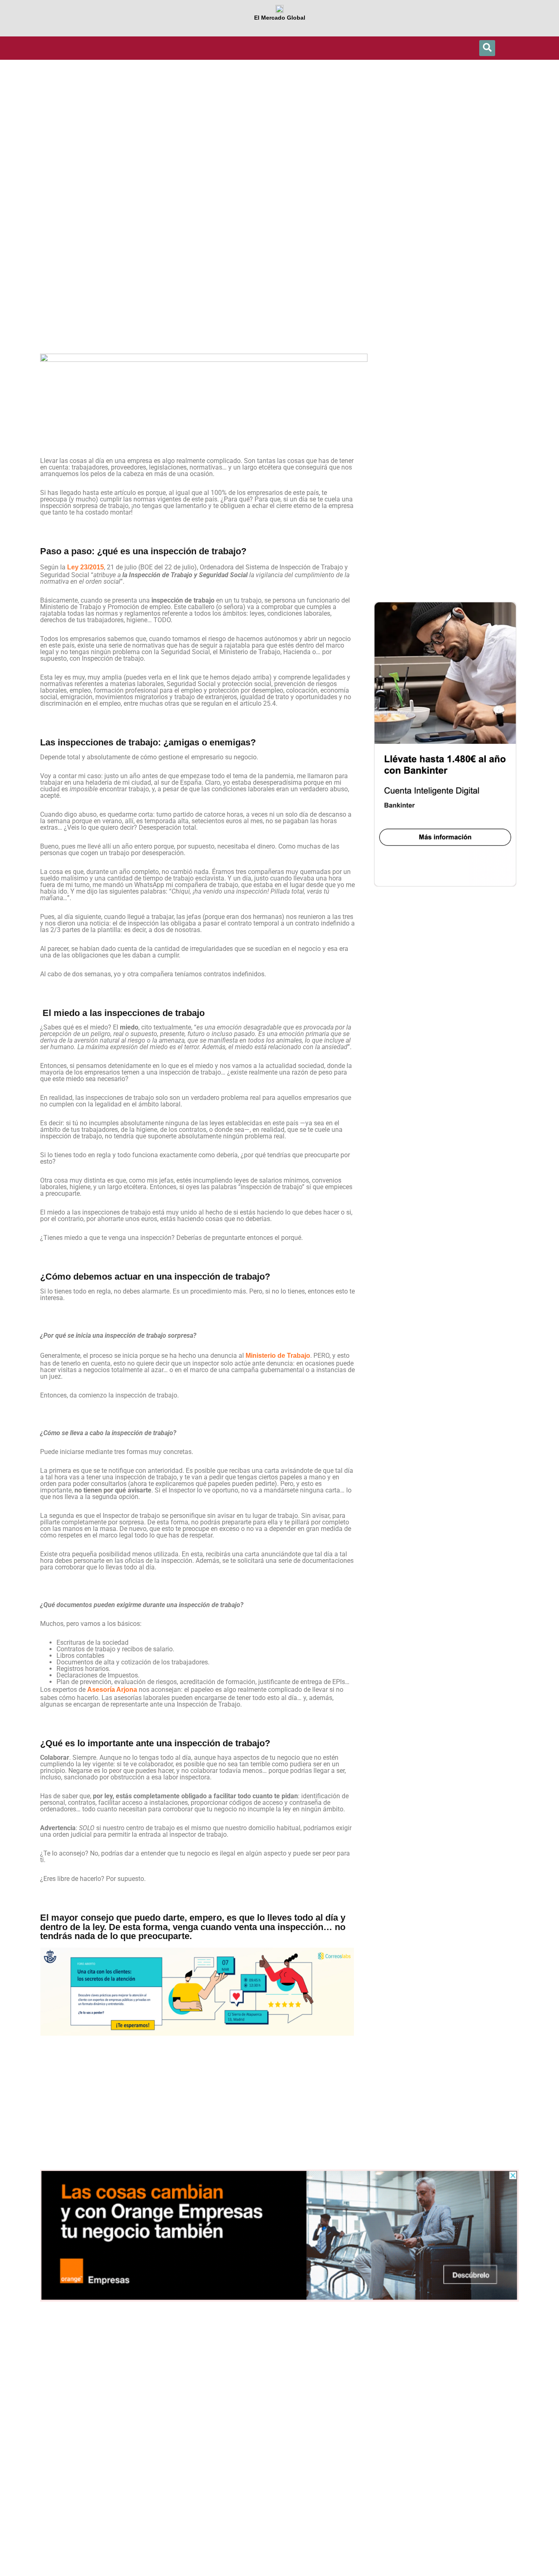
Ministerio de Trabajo (278, 1356)
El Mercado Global (280, 18)
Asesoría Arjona (112, 1690)
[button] (487, 48)
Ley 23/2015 (86, 567)
